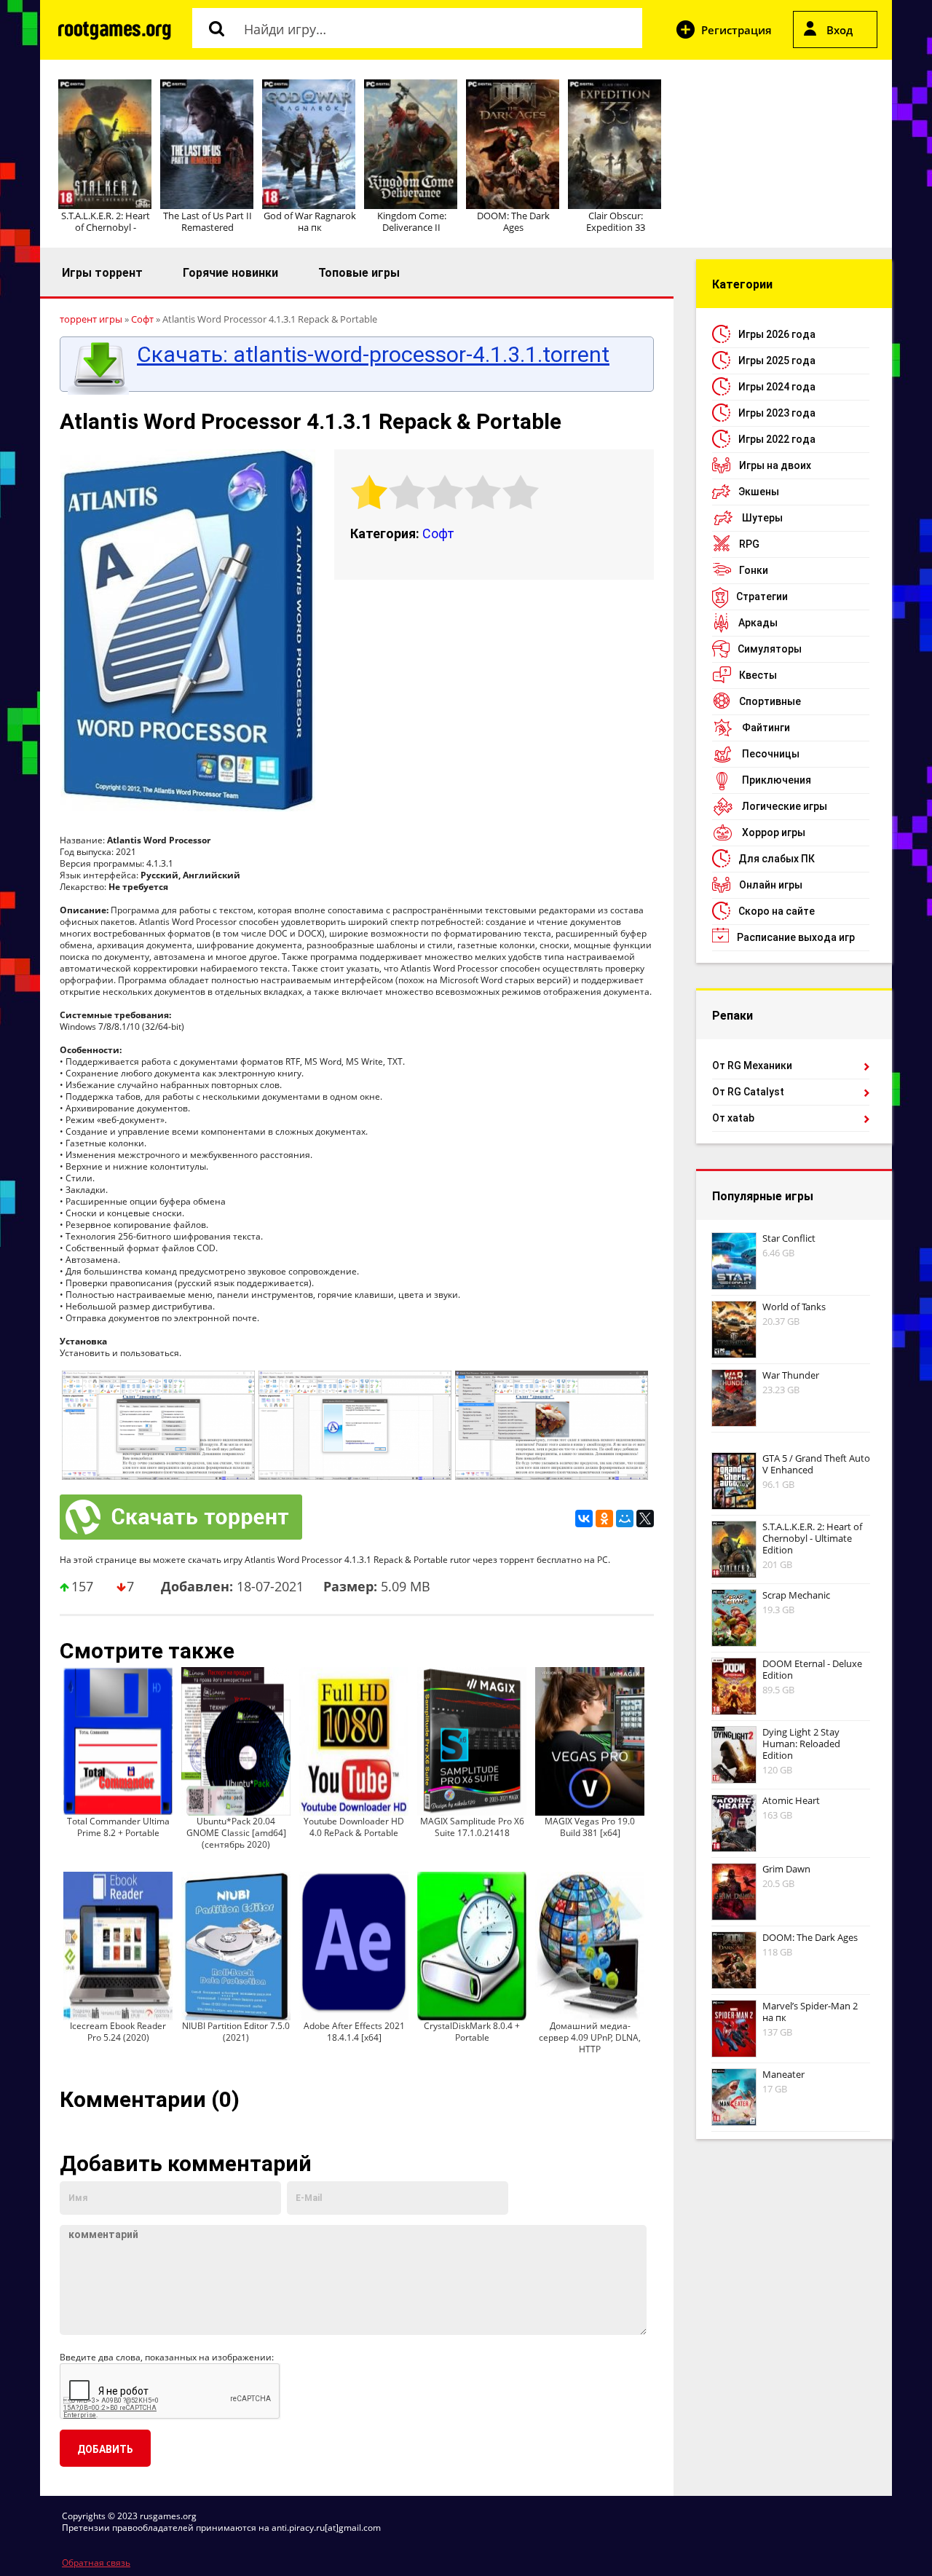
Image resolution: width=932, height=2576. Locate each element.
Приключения (777, 780)
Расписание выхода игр (796, 937)
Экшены (759, 492)
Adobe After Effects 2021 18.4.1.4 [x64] (354, 2032)
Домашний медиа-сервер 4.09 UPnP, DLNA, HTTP (590, 2037)
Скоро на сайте (777, 911)
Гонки (754, 570)
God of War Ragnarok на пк (310, 221)
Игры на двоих (775, 465)
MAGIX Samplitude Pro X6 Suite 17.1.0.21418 (472, 1827)
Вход (840, 30)
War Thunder (791, 1375)
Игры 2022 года (777, 439)
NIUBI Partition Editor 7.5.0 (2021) (236, 2032)
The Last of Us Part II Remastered (208, 221)
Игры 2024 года (777, 387)
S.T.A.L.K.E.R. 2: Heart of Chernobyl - (106, 221)
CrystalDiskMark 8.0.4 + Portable (472, 2032)
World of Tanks (794, 1307)
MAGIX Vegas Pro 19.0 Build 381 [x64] (590, 1827)
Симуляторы (770, 649)
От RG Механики (752, 1066)
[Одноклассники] (604, 1519)
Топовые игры (359, 273)
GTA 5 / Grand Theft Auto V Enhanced (816, 1464)
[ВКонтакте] (584, 1519)
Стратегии (762, 596)
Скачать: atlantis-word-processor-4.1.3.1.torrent (373, 355)
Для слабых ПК (777, 859)
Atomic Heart (791, 1800)
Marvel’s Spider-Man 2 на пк (810, 2012)
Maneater (783, 2074)
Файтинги (766, 728)
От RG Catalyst (748, 1092)
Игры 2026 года (777, 334)
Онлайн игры (771, 885)
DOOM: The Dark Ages (513, 221)
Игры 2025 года (777, 361)
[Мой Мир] (625, 1519)
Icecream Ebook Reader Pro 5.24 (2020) (118, 2032)
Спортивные (770, 701)
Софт (438, 533)
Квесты (758, 675)
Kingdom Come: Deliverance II (412, 221)
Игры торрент (102, 273)
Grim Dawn (786, 1869)
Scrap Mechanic (796, 1595)
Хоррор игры (774, 832)
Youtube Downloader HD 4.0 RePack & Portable (354, 1827)
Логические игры (785, 806)
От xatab (733, 1118)
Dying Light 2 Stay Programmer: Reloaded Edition (801, 1744)
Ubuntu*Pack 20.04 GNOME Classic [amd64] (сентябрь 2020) (236, 1833)
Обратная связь (96, 2563)
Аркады (758, 623)
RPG (749, 544)
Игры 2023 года (777, 413)
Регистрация (736, 30)
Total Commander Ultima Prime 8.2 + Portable (118, 1827)
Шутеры (762, 518)
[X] (645, 1519)
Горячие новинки (230, 273)
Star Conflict (789, 1238)
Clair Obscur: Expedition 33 (616, 221)
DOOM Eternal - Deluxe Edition (812, 1669)
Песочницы (771, 754)
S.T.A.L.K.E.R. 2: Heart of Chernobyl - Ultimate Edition (812, 1538)
